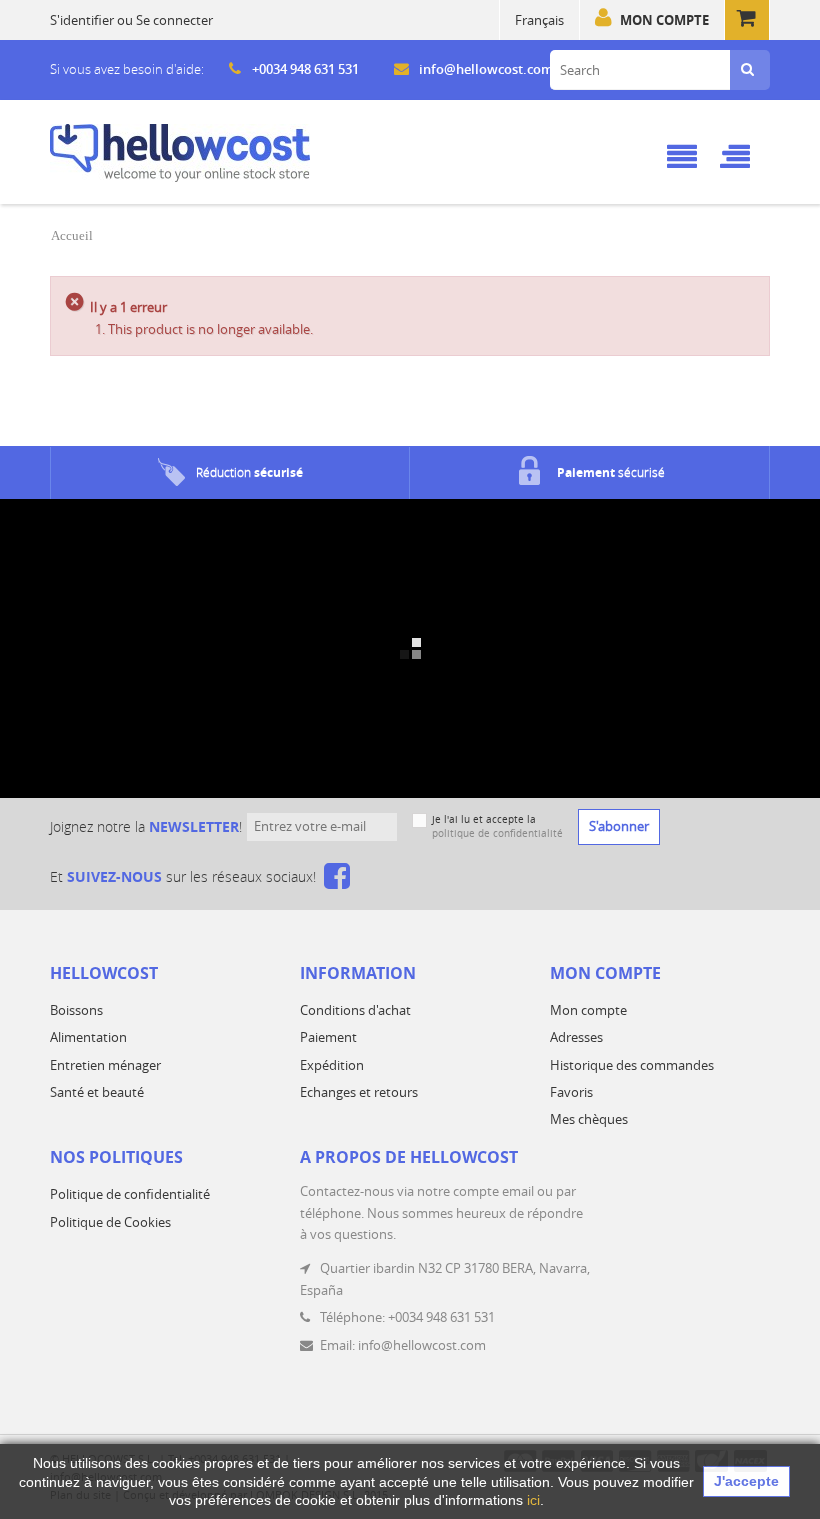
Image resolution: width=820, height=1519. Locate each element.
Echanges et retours (359, 1092)
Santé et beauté (97, 1092)
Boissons (76, 1010)
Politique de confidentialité (130, 1194)
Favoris (571, 1092)
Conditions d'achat (355, 1010)
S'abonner (619, 826)
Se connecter (174, 20)
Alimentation (88, 1037)
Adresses (576, 1037)
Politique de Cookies (110, 1222)
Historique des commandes (632, 1065)
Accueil (72, 235)
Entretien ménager (105, 1065)
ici (533, 1500)
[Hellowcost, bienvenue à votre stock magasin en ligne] (180, 153)
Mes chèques (589, 1119)
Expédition (332, 1065)
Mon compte (664, 20)
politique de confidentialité (497, 833)
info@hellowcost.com (486, 69)
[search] (747, 70)
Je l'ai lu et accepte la (497, 826)
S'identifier (82, 20)
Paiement (328, 1037)
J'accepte (746, 1481)
